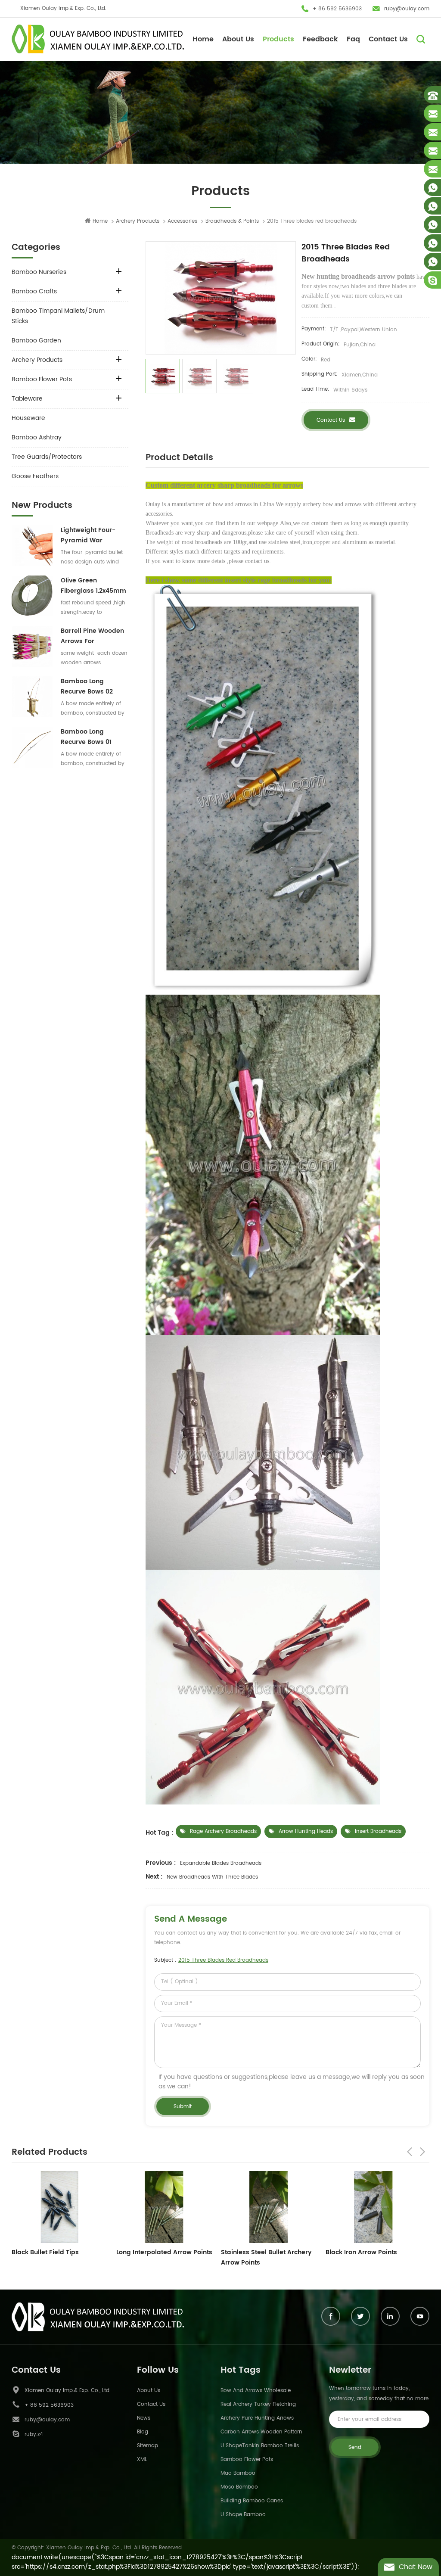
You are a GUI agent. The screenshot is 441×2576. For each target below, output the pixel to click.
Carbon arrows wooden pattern (261, 2432)
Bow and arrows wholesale (256, 2391)
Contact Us (388, 39)
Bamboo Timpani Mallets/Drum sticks (58, 316)
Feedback (320, 39)
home (100, 221)
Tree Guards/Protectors (47, 457)
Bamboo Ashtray (37, 437)
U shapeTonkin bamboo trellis (260, 2446)
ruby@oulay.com (407, 9)
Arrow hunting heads (306, 1831)
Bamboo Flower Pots (42, 379)
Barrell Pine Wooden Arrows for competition (92, 636)
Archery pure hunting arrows (257, 2418)
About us (149, 2391)
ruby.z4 (34, 2434)
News (144, 2418)
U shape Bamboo (243, 2515)
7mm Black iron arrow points (370, 2252)
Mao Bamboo (238, 2473)
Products (278, 39)
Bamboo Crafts (34, 291)
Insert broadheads (378, 1831)
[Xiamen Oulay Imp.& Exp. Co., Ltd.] (98, 39)
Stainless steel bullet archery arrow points (162, 2257)
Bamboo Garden (36, 341)
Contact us (331, 420)
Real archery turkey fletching (258, 2404)
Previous (410, 2152)
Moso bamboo (239, 2487)
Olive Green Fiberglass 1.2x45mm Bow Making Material (94, 586)
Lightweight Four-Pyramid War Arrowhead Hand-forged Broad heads (93, 535)
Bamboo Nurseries (39, 272)
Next (422, 2152)
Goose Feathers (35, 476)
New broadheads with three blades (212, 1877)
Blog (143, 2432)
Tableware (27, 399)
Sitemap (148, 2446)
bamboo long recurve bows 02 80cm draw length (90, 687)
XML (142, 2459)
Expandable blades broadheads (221, 1863)
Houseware (28, 418)
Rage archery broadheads (223, 1831)
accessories (182, 221)
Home (203, 39)
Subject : (211, 1960)
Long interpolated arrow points (60, 2252)
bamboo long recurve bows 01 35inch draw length (91, 737)
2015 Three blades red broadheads (223, 1960)
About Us (238, 39)
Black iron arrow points (257, 2252)
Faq (353, 39)
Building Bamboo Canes (252, 2501)
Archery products (138, 221)
